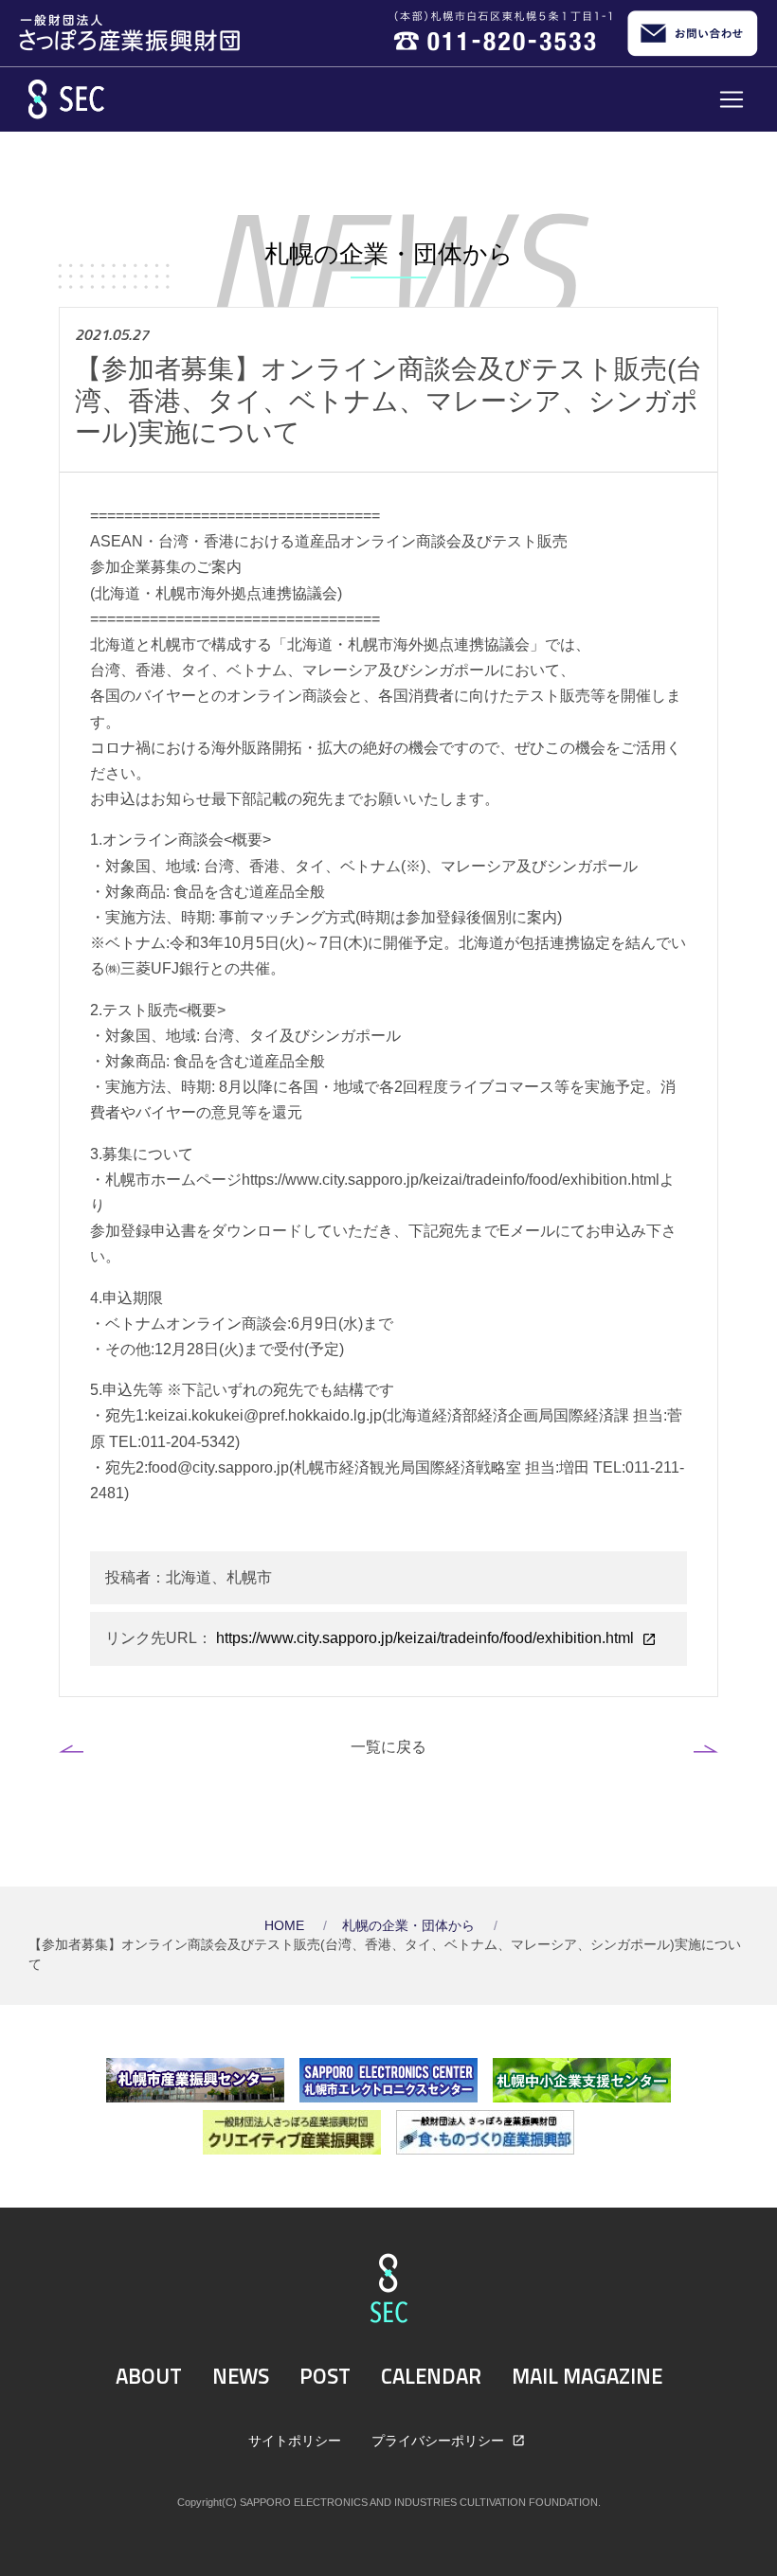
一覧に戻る (388, 1746)
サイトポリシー (295, 2441)
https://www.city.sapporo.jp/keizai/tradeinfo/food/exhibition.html (425, 1638)
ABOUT (149, 2376)
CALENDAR (431, 2376)
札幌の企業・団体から (410, 1926)
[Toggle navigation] (732, 99)
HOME (286, 1926)
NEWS (241, 2376)
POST (325, 2376)
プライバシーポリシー (440, 2441)
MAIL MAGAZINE (587, 2376)
